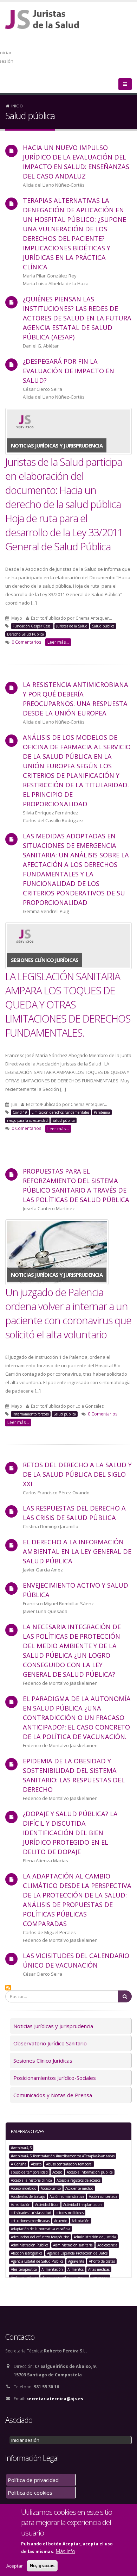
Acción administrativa (67, 2196)
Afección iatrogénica (27, 2253)
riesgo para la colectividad (27, 1120)
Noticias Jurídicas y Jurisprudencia (53, 2026)
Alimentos (76, 2269)
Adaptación (81, 2221)
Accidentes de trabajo (28, 2196)
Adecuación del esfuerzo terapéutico (40, 2237)
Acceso (57, 2172)
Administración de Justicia (95, 2237)
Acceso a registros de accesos (79, 2180)
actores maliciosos (70, 2213)
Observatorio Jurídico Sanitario (50, 2043)
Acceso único (51, 2188)
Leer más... (58, 642)
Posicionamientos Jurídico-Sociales (55, 2078)
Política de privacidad (33, 2480)
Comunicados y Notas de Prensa (53, 2095)
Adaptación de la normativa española (41, 2229)
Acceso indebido (24, 2188)
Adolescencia (107, 2245)
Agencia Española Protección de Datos (77, 2253)
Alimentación (52, 2269)
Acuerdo (61, 2221)
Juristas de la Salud (72, 626)
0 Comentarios (27, 642)
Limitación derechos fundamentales (60, 1112)
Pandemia (102, 1112)
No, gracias (42, 2566)
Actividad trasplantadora (83, 2205)
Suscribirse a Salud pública (8, 1988)
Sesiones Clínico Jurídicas (43, 2061)
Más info (66, 2551)
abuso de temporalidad (29, 2172)
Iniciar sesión (25, 2440)
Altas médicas (99, 2269)
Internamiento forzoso (31, 1414)
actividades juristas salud (31, 2213)
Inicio (17, 106)
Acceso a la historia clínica (31, 2180)
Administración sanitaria (73, 2245)
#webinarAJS (21, 2148)
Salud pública (103, 626)
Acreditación (21, 2205)
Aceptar (15, 2566)
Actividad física (47, 2205)
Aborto (36, 2164)
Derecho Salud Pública (25, 634)
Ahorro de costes (102, 2261)
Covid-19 (20, 1112)
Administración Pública (30, 2245)
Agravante (76, 2261)
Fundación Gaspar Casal (32, 626)
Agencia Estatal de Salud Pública (37, 2261)
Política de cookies (30, 2493)
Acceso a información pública (90, 2172)
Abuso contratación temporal (69, 2164)
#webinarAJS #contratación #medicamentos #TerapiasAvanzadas (63, 2156)
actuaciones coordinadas (30, 2221)
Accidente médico (79, 2188)
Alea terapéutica (24, 2269)
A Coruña (19, 2164)
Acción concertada (103, 2196)
